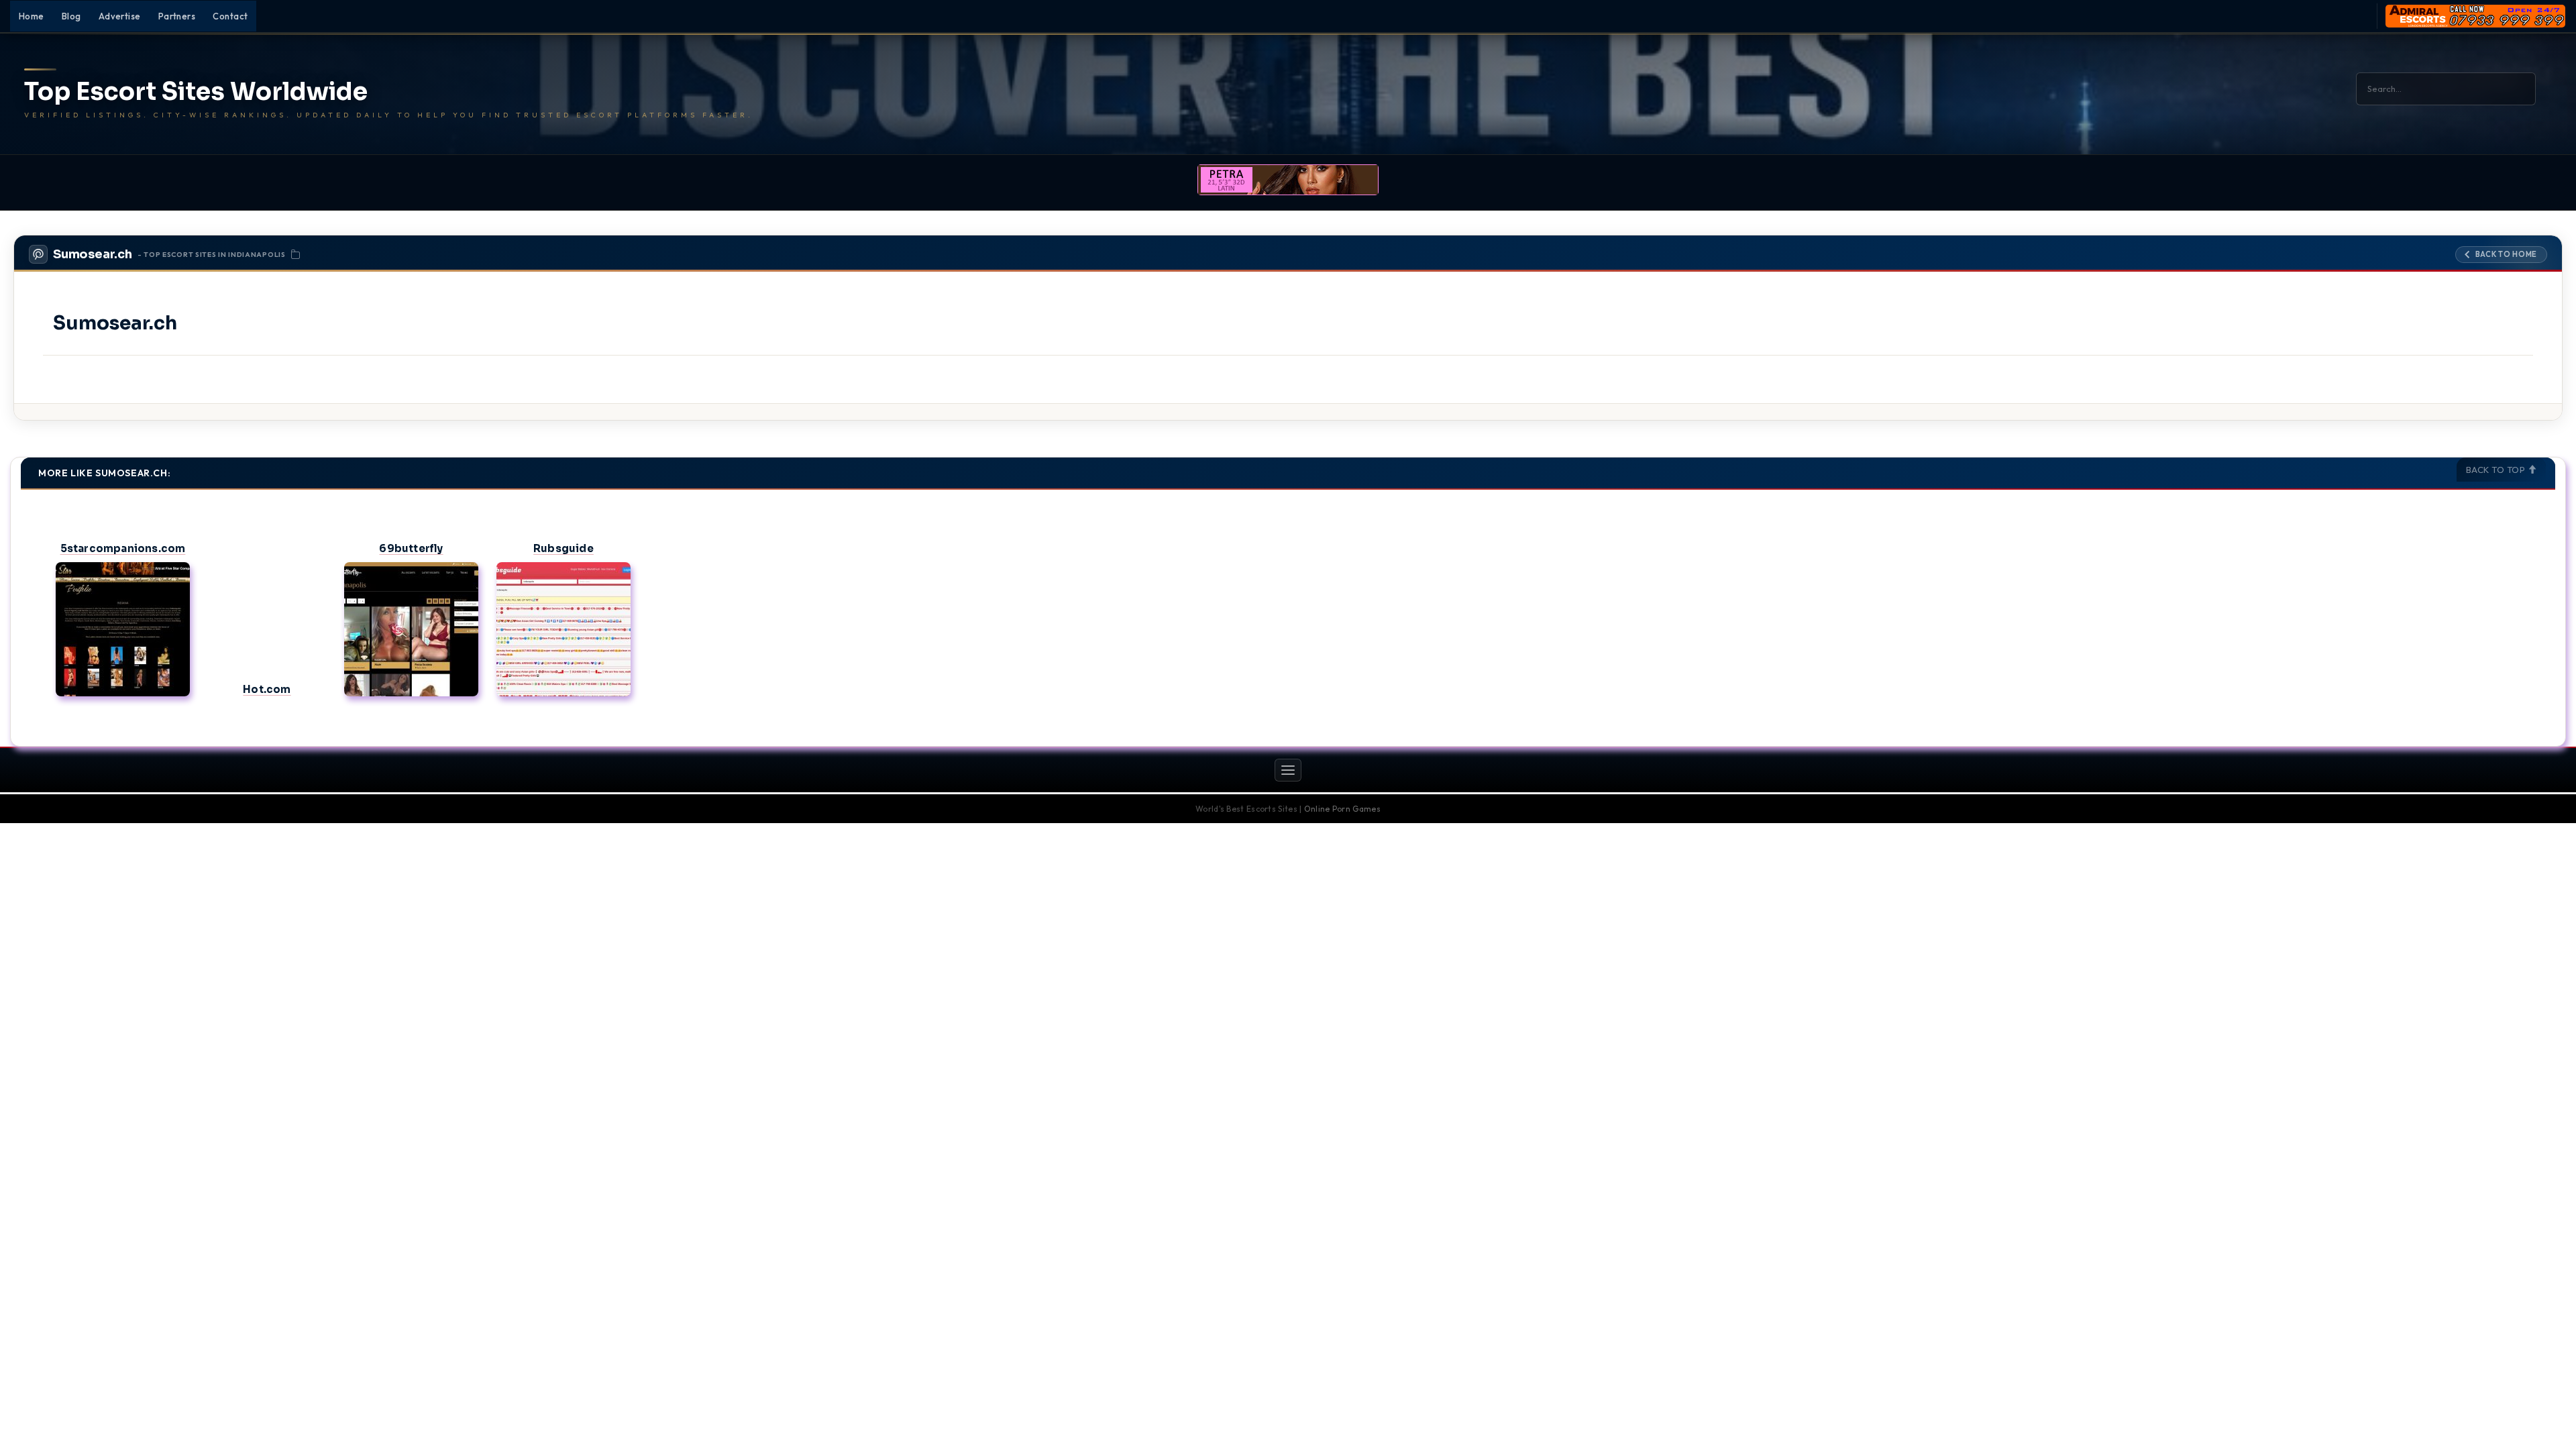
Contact (230, 16)
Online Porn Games (1342, 809)
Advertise (120, 16)
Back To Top (2497, 470)
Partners (177, 16)
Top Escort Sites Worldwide (196, 92)
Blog (71, 16)
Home (32, 16)
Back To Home (2506, 254)
